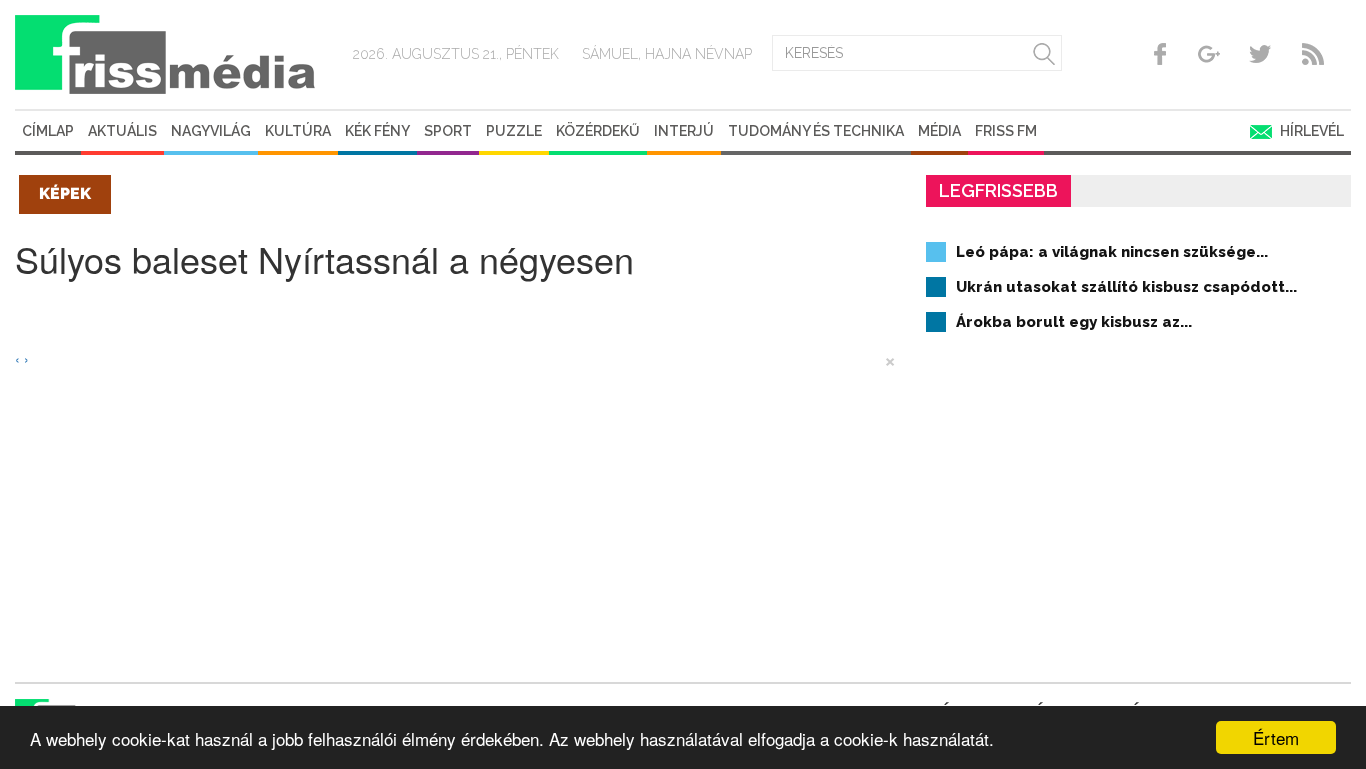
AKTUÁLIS (122, 131)
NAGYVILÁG (211, 131)
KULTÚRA (298, 131)
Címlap (48, 131)
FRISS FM (1006, 131)
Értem (1276, 737)
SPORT (448, 131)
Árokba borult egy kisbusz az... (1074, 322)
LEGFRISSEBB (998, 190)
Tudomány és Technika (816, 131)
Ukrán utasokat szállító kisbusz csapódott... (1126, 287)
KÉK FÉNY (377, 131)
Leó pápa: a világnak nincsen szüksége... (1112, 252)
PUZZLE (514, 131)
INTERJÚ (684, 131)
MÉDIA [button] (939, 131)
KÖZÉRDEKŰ (598, 131)
